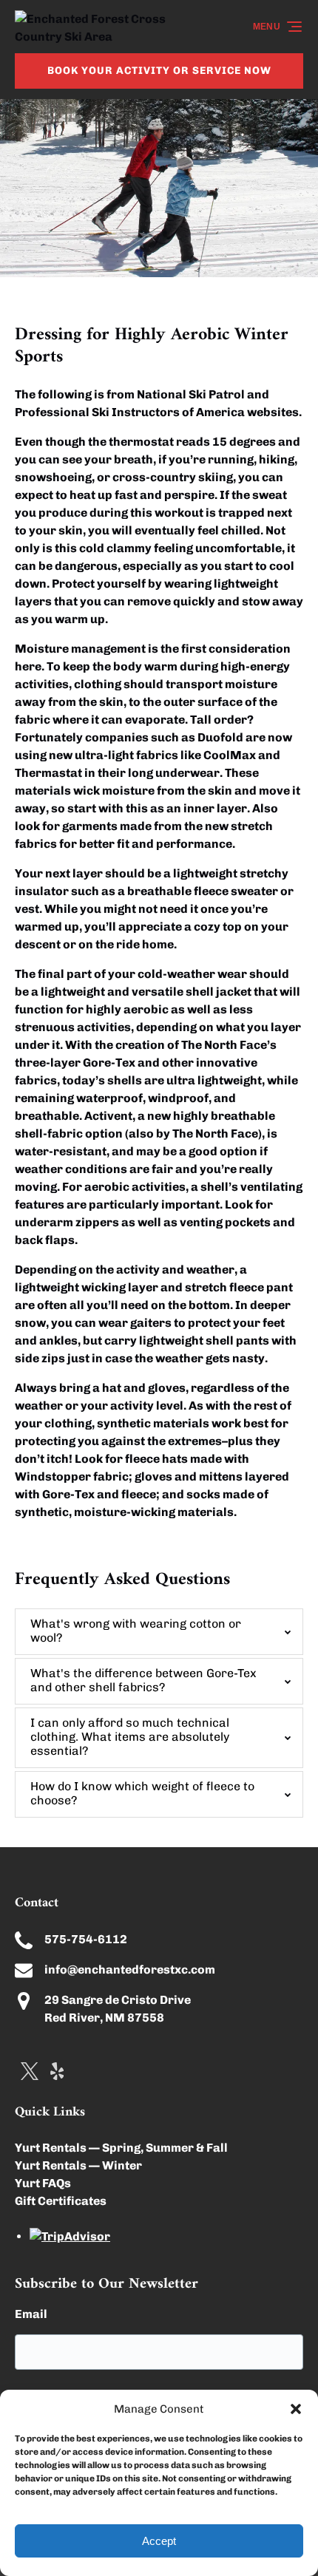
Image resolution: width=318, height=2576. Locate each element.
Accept (159, 2541)
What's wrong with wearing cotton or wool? (136, 1631)
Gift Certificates (61, 2201)
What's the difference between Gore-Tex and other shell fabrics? (143, 1680)
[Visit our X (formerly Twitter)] (30, 2071)
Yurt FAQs (43, 2183)
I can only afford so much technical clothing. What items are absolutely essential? (130, 1737)
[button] (296, 2409)
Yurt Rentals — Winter (78, 2165)
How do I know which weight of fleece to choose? (142, 1793)
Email (31, 2314)
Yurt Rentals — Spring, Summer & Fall (121, 2148)
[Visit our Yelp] (57, 2071)
